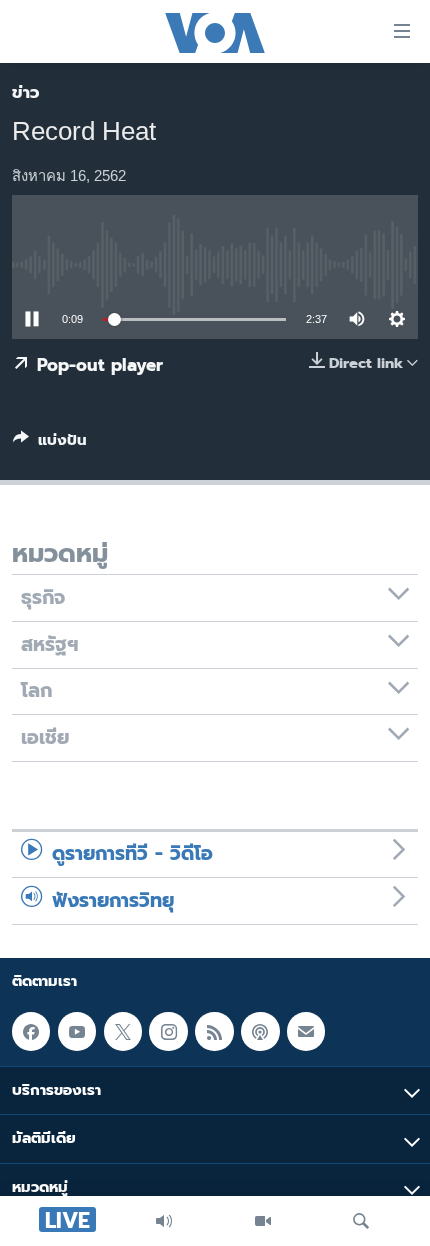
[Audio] (164, 1221)
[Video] (263, 1221)
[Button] (50, 444)
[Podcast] (260, 1031)
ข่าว (26, 92)
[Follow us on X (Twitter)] (123, 1031)
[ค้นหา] (361, 1221)
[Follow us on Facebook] (31, 1031)
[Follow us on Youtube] (77, 1031)
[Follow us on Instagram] (168, 1031)
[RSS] (214, 1031)
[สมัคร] (306, 1031)
